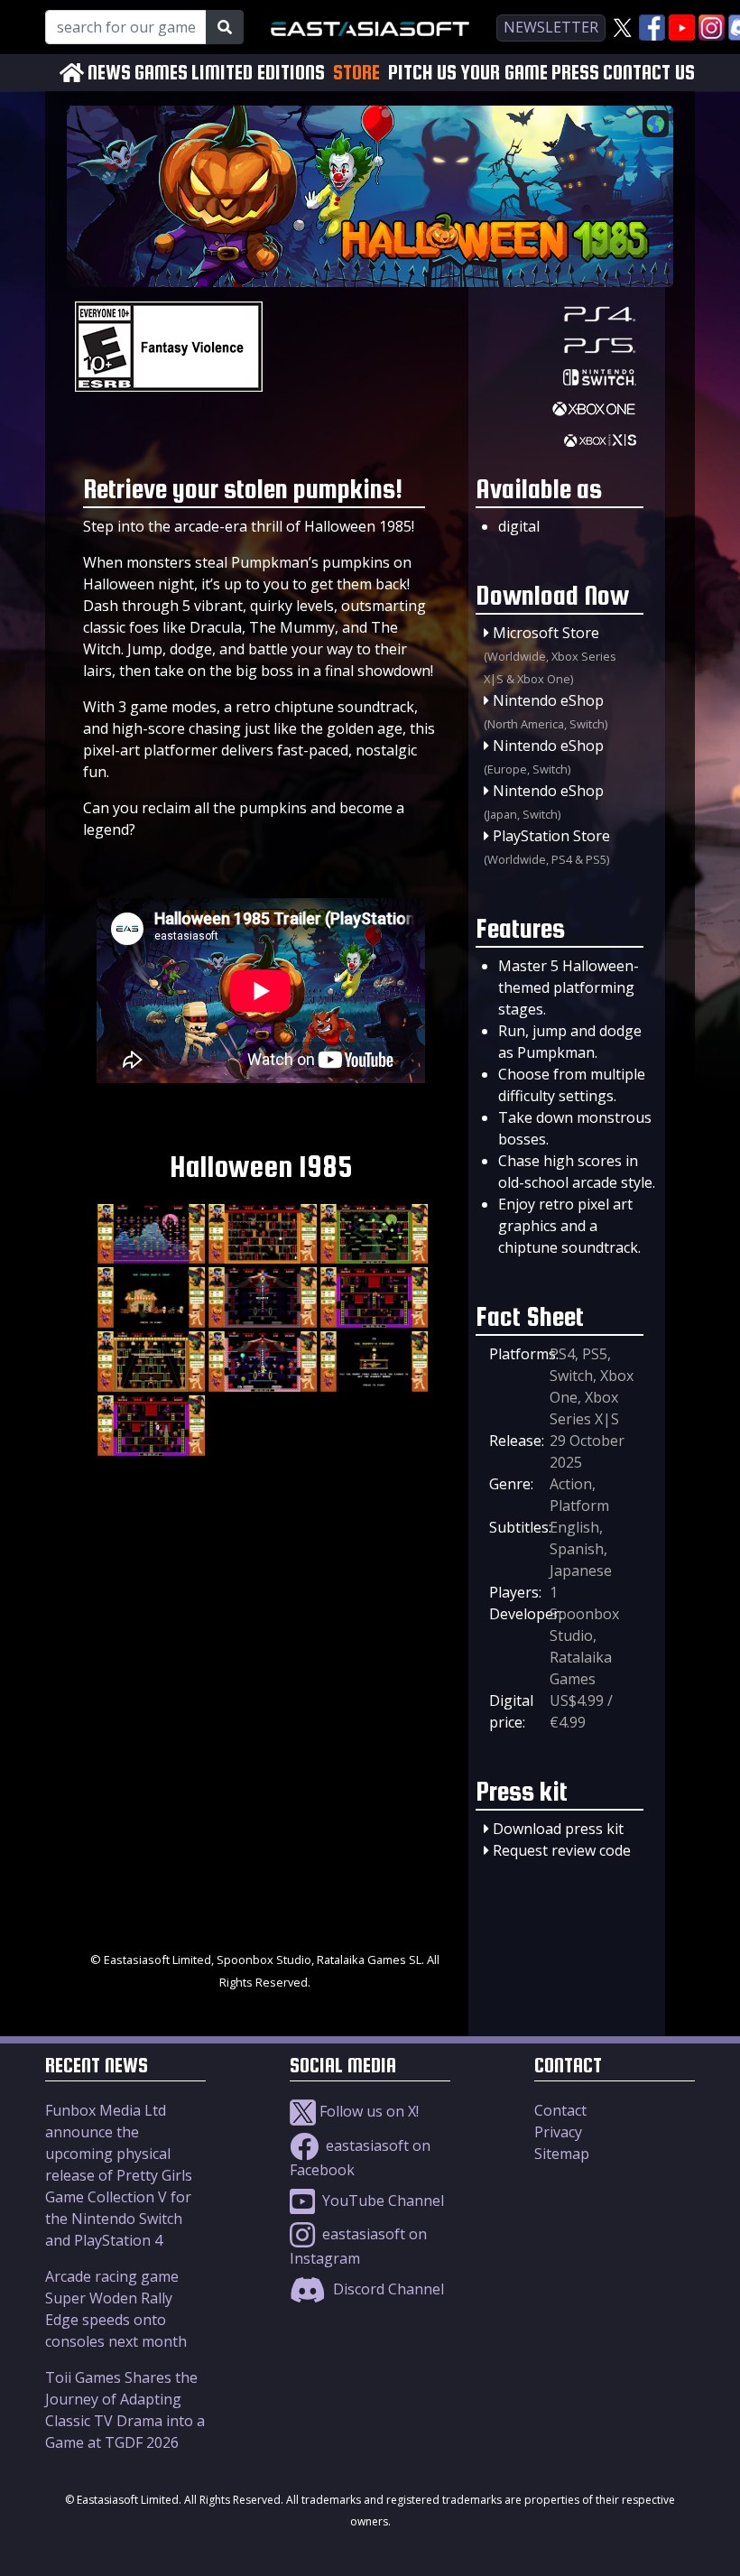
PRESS (575, 73)
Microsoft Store (546, 633)
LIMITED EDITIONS (258, 73)
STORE (356, 72)
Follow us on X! (367, 2111)
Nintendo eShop (548, 700)
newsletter (551, 27)
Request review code (562, 1850)
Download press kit (558, 1829)
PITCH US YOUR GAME (468, 73)
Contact (560, 2110)
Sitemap (562, 2154)
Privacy (558, 2132)
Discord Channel (387, 2289)
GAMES (161, 73)
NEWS (109, 73)
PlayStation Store (551, 836)
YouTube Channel (381, 2201)
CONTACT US (649, 73)
